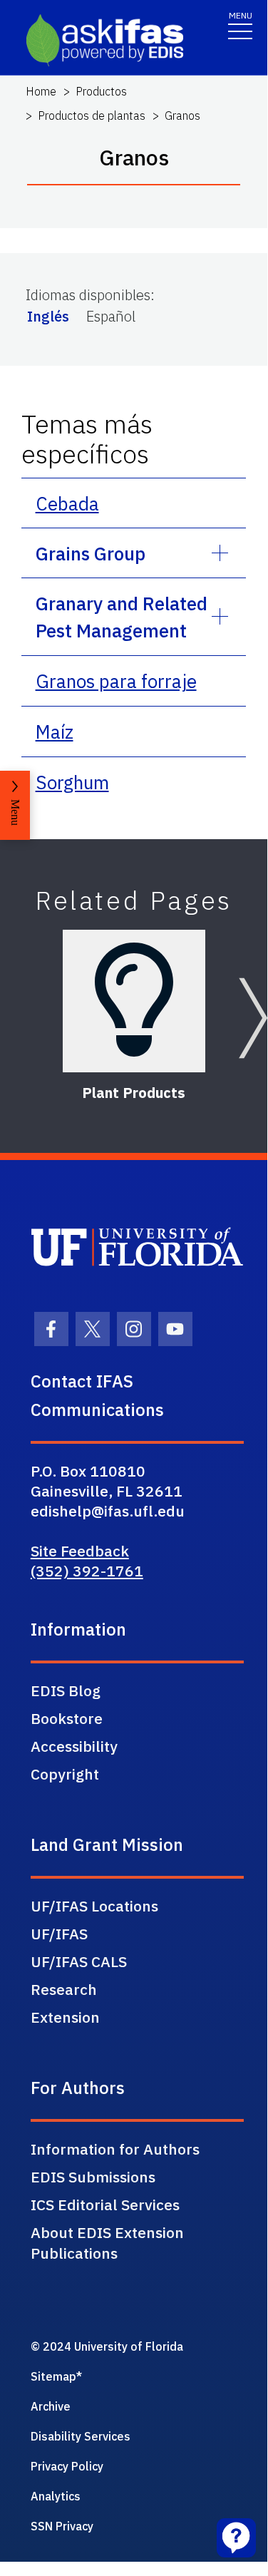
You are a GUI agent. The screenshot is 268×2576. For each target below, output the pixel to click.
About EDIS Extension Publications (107, 2243)
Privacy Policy (67, 2466)
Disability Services (81, 2436)
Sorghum (72, 782)
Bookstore (67, 1718)
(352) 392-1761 (87, 1571)
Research (64, 1989)
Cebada (67, 503)
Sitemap (53, 2376)
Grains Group (91, 553)
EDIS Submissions (93, 2177)
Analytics (56, 2496)
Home (41, 91)
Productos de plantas (92, 116)
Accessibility (74, 1746)
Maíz (55, 732)
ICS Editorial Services (105, 2205)
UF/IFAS (59, 1934)
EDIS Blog (66, 1690)
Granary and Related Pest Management (122, 617)
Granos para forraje (116, 681)
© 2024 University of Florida (107, 2346)
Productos (101, 91)
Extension (65, 2017)
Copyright (65, 1774)
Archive (51, 2406)
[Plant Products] (134, 1001)
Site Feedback (80, 1551)
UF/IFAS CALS (79, 1961)
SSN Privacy (62, 2526)
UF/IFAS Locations (94, 1906)
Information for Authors (115, 2149)
